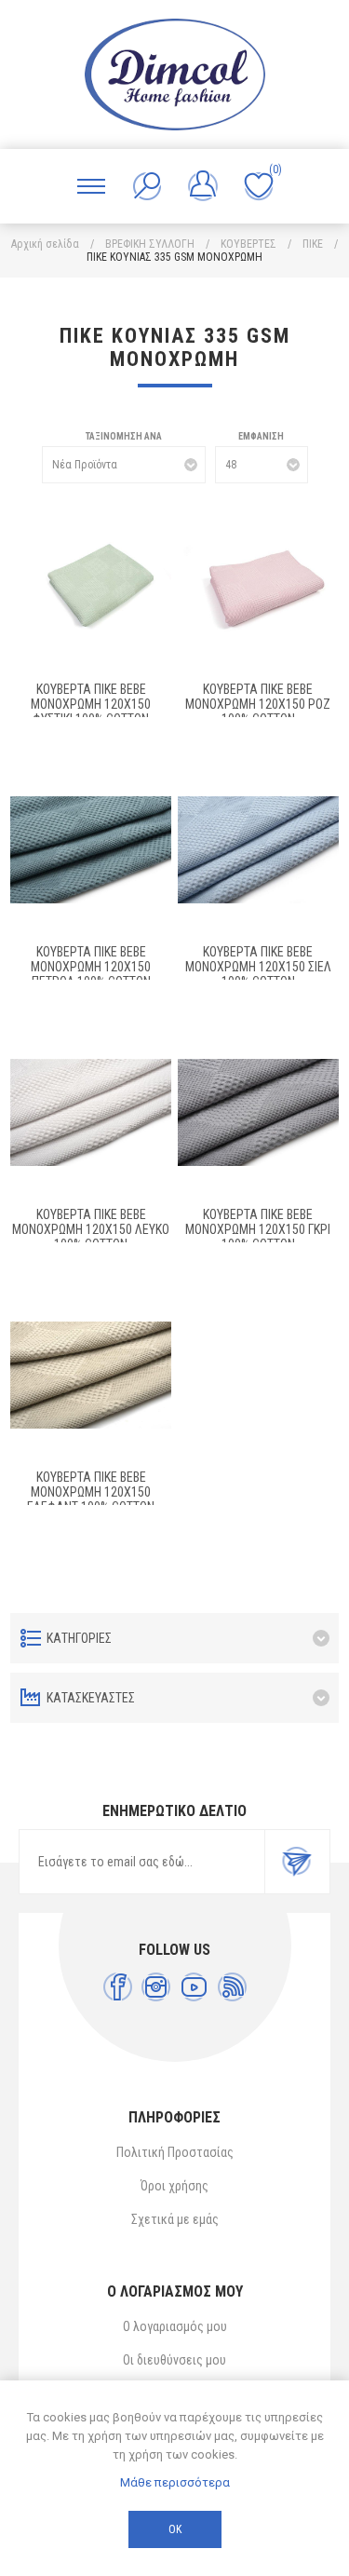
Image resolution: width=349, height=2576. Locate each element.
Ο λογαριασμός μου (175, 2326)
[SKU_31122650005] (91, 1112)
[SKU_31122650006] (258, 587)
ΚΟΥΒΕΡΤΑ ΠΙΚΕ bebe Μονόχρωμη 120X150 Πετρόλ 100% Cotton (91, 967)
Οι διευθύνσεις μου (174, 2360)
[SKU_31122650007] (91, 587)
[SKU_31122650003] (258, 850)
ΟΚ (175, 2529)
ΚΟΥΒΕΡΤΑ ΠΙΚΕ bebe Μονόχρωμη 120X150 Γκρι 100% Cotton (258, 1229)
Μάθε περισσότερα (175, 2482)
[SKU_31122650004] (91, 1375)
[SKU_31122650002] (91, 850)
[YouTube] (194, 1987)
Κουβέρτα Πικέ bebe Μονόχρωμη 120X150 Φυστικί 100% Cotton (91, 704)
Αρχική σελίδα (45, 244)
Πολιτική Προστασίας (175, 2152)
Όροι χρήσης (174, 2186)
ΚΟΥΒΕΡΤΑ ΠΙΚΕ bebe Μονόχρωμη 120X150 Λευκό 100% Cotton (91, 1229)
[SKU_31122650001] (258, 1112)
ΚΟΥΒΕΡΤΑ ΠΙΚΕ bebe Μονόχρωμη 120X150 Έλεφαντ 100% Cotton (91, 1492)
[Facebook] (118, 1987)
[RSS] (232, 1987)
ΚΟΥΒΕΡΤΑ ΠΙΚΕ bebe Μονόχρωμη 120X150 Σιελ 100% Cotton (258, 967)
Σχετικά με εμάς (175, 2219)
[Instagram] (156, 1987)
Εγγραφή (297, 1862)
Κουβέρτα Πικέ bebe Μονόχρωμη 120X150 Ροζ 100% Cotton (258, 704)
